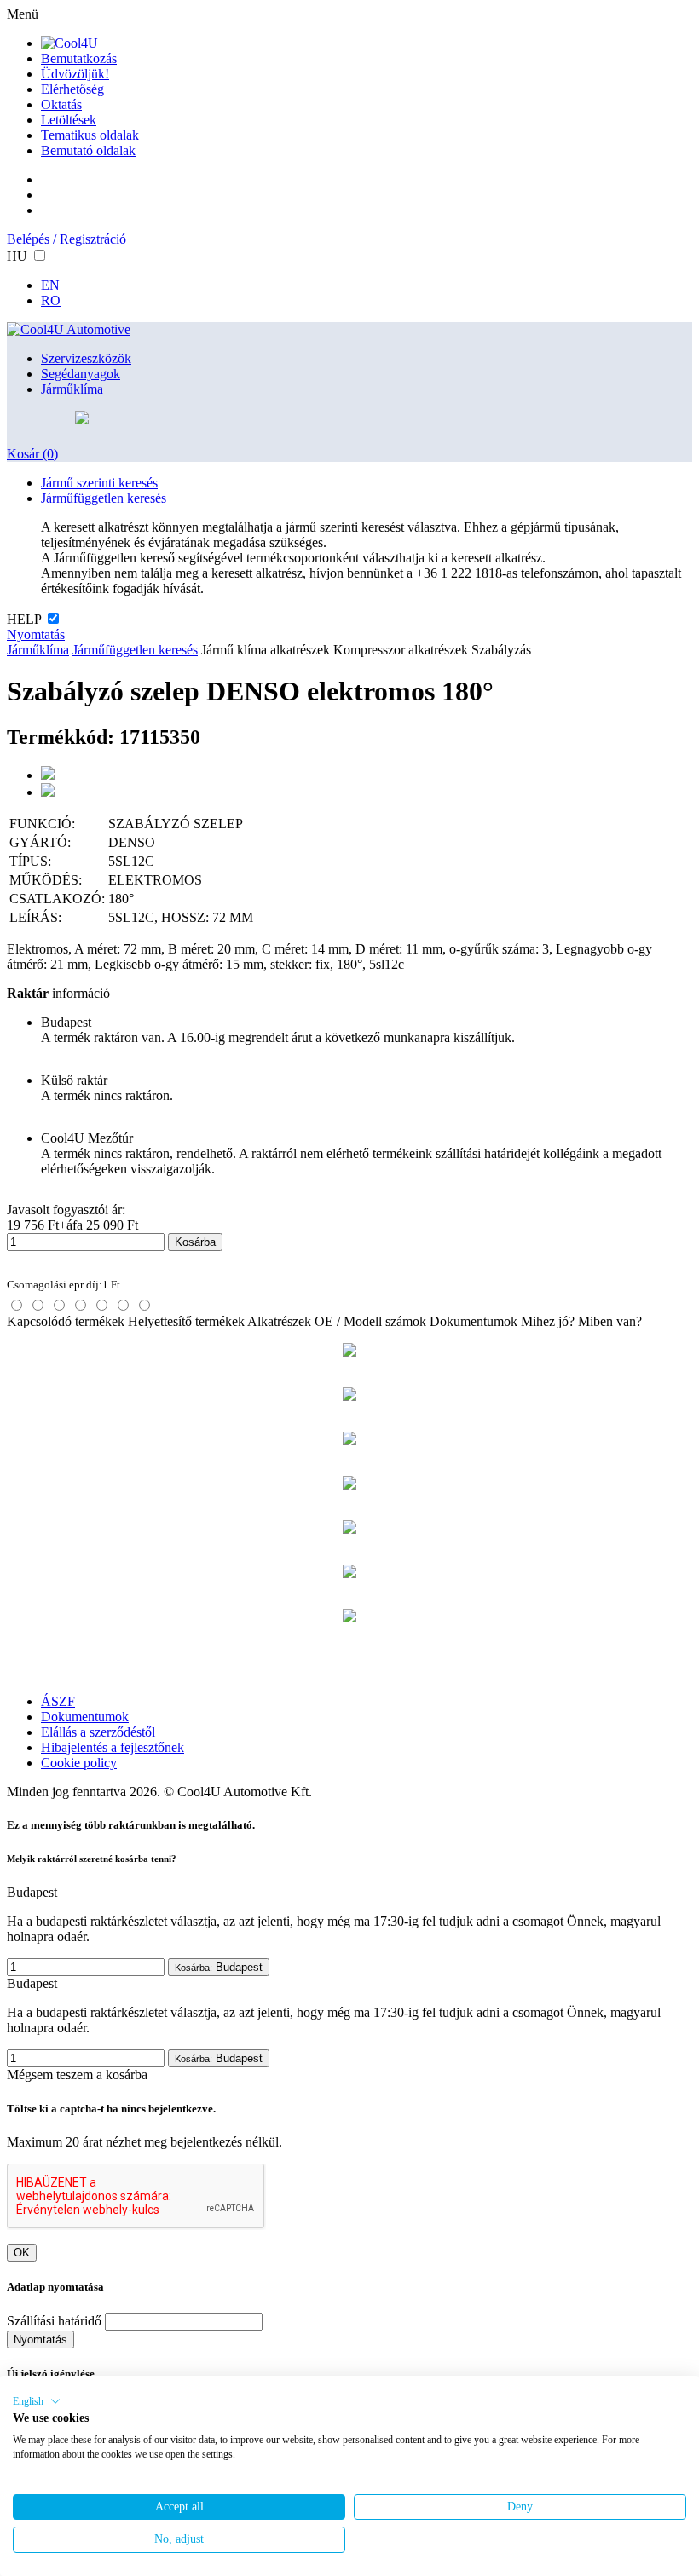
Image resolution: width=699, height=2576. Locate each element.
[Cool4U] (69, 43)
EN (50, 285)
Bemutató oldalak (88, 150)
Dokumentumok (474, 1321)
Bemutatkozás (79, 58)
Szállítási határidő (54, 2321)
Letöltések (69, 120)
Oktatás (61, 104)
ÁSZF (58, 1701)
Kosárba (195, 1242)
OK (22, 2253)
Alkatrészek (279, 1321)
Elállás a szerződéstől (98, 1732)
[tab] (17, 1305)
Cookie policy (79, 1763)
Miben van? (610, 1321)
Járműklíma (72, 389)
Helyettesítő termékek (186, 1321)
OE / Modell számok (370, 1321)
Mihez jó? (548, 1321)
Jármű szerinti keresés (99, 483)
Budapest (219, 1967)
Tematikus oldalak (90, 135)
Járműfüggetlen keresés (104, 498)
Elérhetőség (72, 89)
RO (51, 300)
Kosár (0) (32, 454)
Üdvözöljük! (75, 74)
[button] (37, 2401)
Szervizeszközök (86, 358)
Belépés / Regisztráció (66, 239)
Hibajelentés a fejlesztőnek (113, 1747)
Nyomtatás (36, 634)
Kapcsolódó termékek (66, 1321)
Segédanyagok (81, 374)
